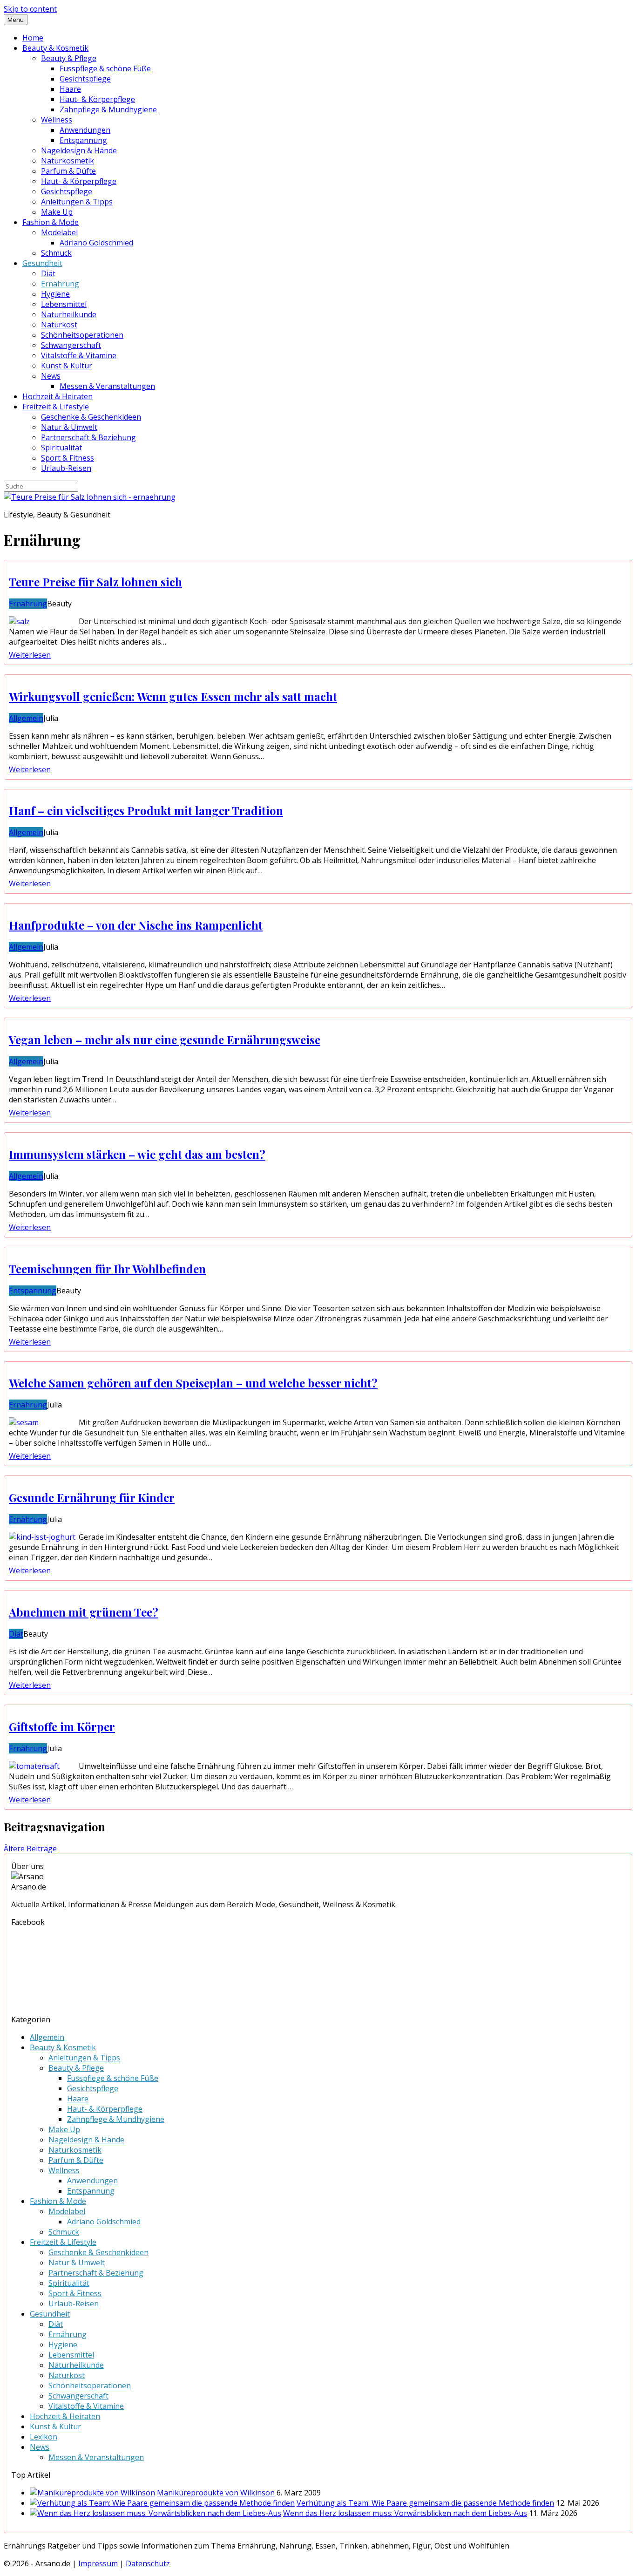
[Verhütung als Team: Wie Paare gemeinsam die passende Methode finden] (162, 2503)
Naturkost (59, 325)
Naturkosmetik (68, 161)
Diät (48, 273)
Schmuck (56, 253)
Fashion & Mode (51, 222)
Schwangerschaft (71, 345)
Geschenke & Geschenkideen (91, 417)
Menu (16, 20)
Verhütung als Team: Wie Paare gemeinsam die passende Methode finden (425, 2503)
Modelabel (59, 232)
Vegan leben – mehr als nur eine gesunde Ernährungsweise (165, 1040)
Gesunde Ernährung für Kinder (92, 1497)
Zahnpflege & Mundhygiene (108, 109)
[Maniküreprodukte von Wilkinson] (92, 2493)
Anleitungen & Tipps (77, 202)
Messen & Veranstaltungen (107, 386)
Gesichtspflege (85, 79)
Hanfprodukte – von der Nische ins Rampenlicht (136, 925)
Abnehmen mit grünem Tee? (84, 1612)
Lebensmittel (64, 304)
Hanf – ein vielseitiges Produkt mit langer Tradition (146, 810)
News (51, 376)
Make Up (57, 212)
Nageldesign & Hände (79, 150)
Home (33, 38)
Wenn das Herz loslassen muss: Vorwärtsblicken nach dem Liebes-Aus (405, 2513)
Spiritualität (61, 448)
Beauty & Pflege (69, 58)
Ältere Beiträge (30, 1849)
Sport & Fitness (68, 458)
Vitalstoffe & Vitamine (79, 355)
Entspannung (83, 140)
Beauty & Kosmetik (55, 48)
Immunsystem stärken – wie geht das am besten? (137, 1154)
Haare (70, 89)
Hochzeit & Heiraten (58, 396)
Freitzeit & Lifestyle (56, 407)
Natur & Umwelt (69, 427)
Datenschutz (148, 2563)
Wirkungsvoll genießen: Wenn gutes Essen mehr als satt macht (173, 696)
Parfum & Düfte (68, 171)
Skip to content (30, 9)
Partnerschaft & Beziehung (88, 437)
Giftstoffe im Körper (62, 1726)
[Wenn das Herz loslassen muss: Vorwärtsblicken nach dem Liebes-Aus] (156, 2513)
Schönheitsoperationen (82, 335)
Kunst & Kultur (67, 366)
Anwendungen (85, 130)
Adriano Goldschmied (96, 243)
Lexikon (44, 2437)
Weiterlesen (30, 655)
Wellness (57, 120)
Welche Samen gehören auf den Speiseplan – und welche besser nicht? (193, 1383)
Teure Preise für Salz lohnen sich (95, 582)
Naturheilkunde (69, 314)
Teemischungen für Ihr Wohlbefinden (107, 1269)
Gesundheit (42, 263)
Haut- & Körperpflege (97, 99)
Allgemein (26, 718)
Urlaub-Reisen (66, 468)
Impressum (98, 2563)
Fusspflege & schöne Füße (105, 68)
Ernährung (60, 284)
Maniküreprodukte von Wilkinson (216, 2493)
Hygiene (55, 294)
